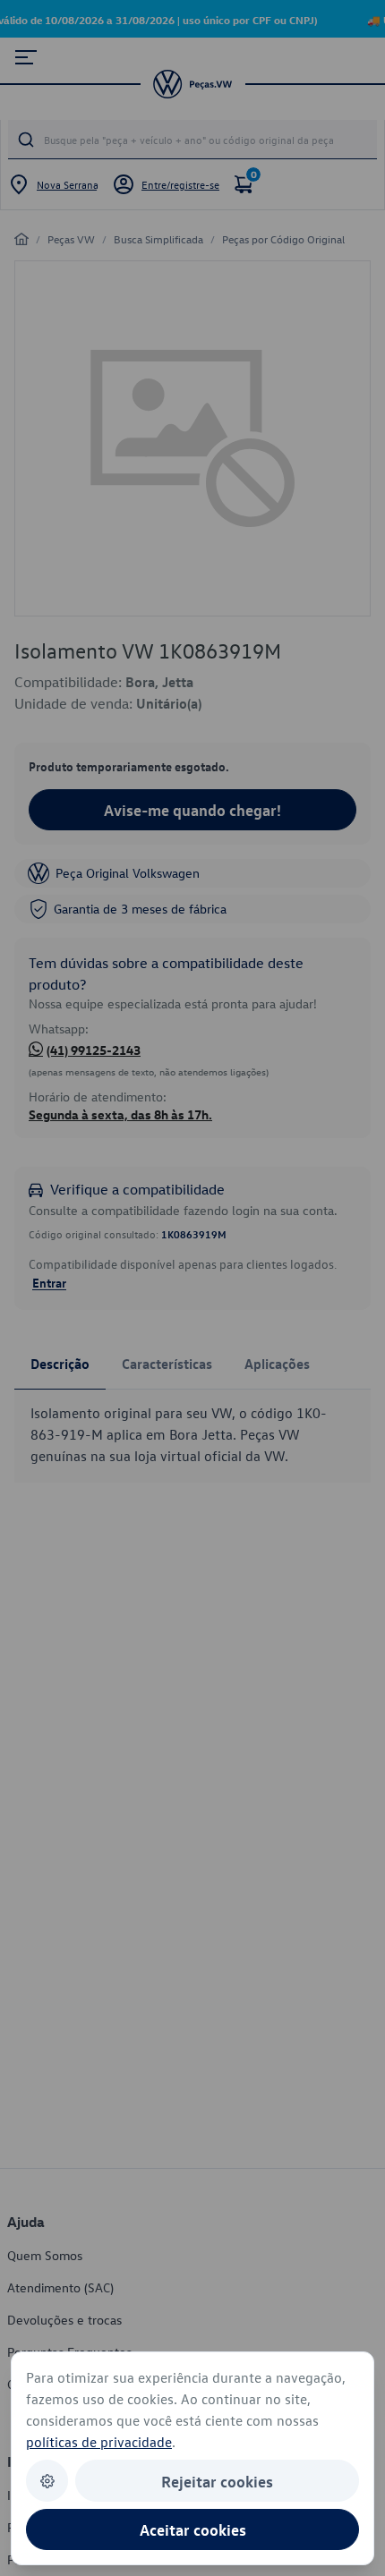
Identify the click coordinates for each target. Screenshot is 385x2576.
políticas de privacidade (99, 2442)
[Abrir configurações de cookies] (47, 2481)
